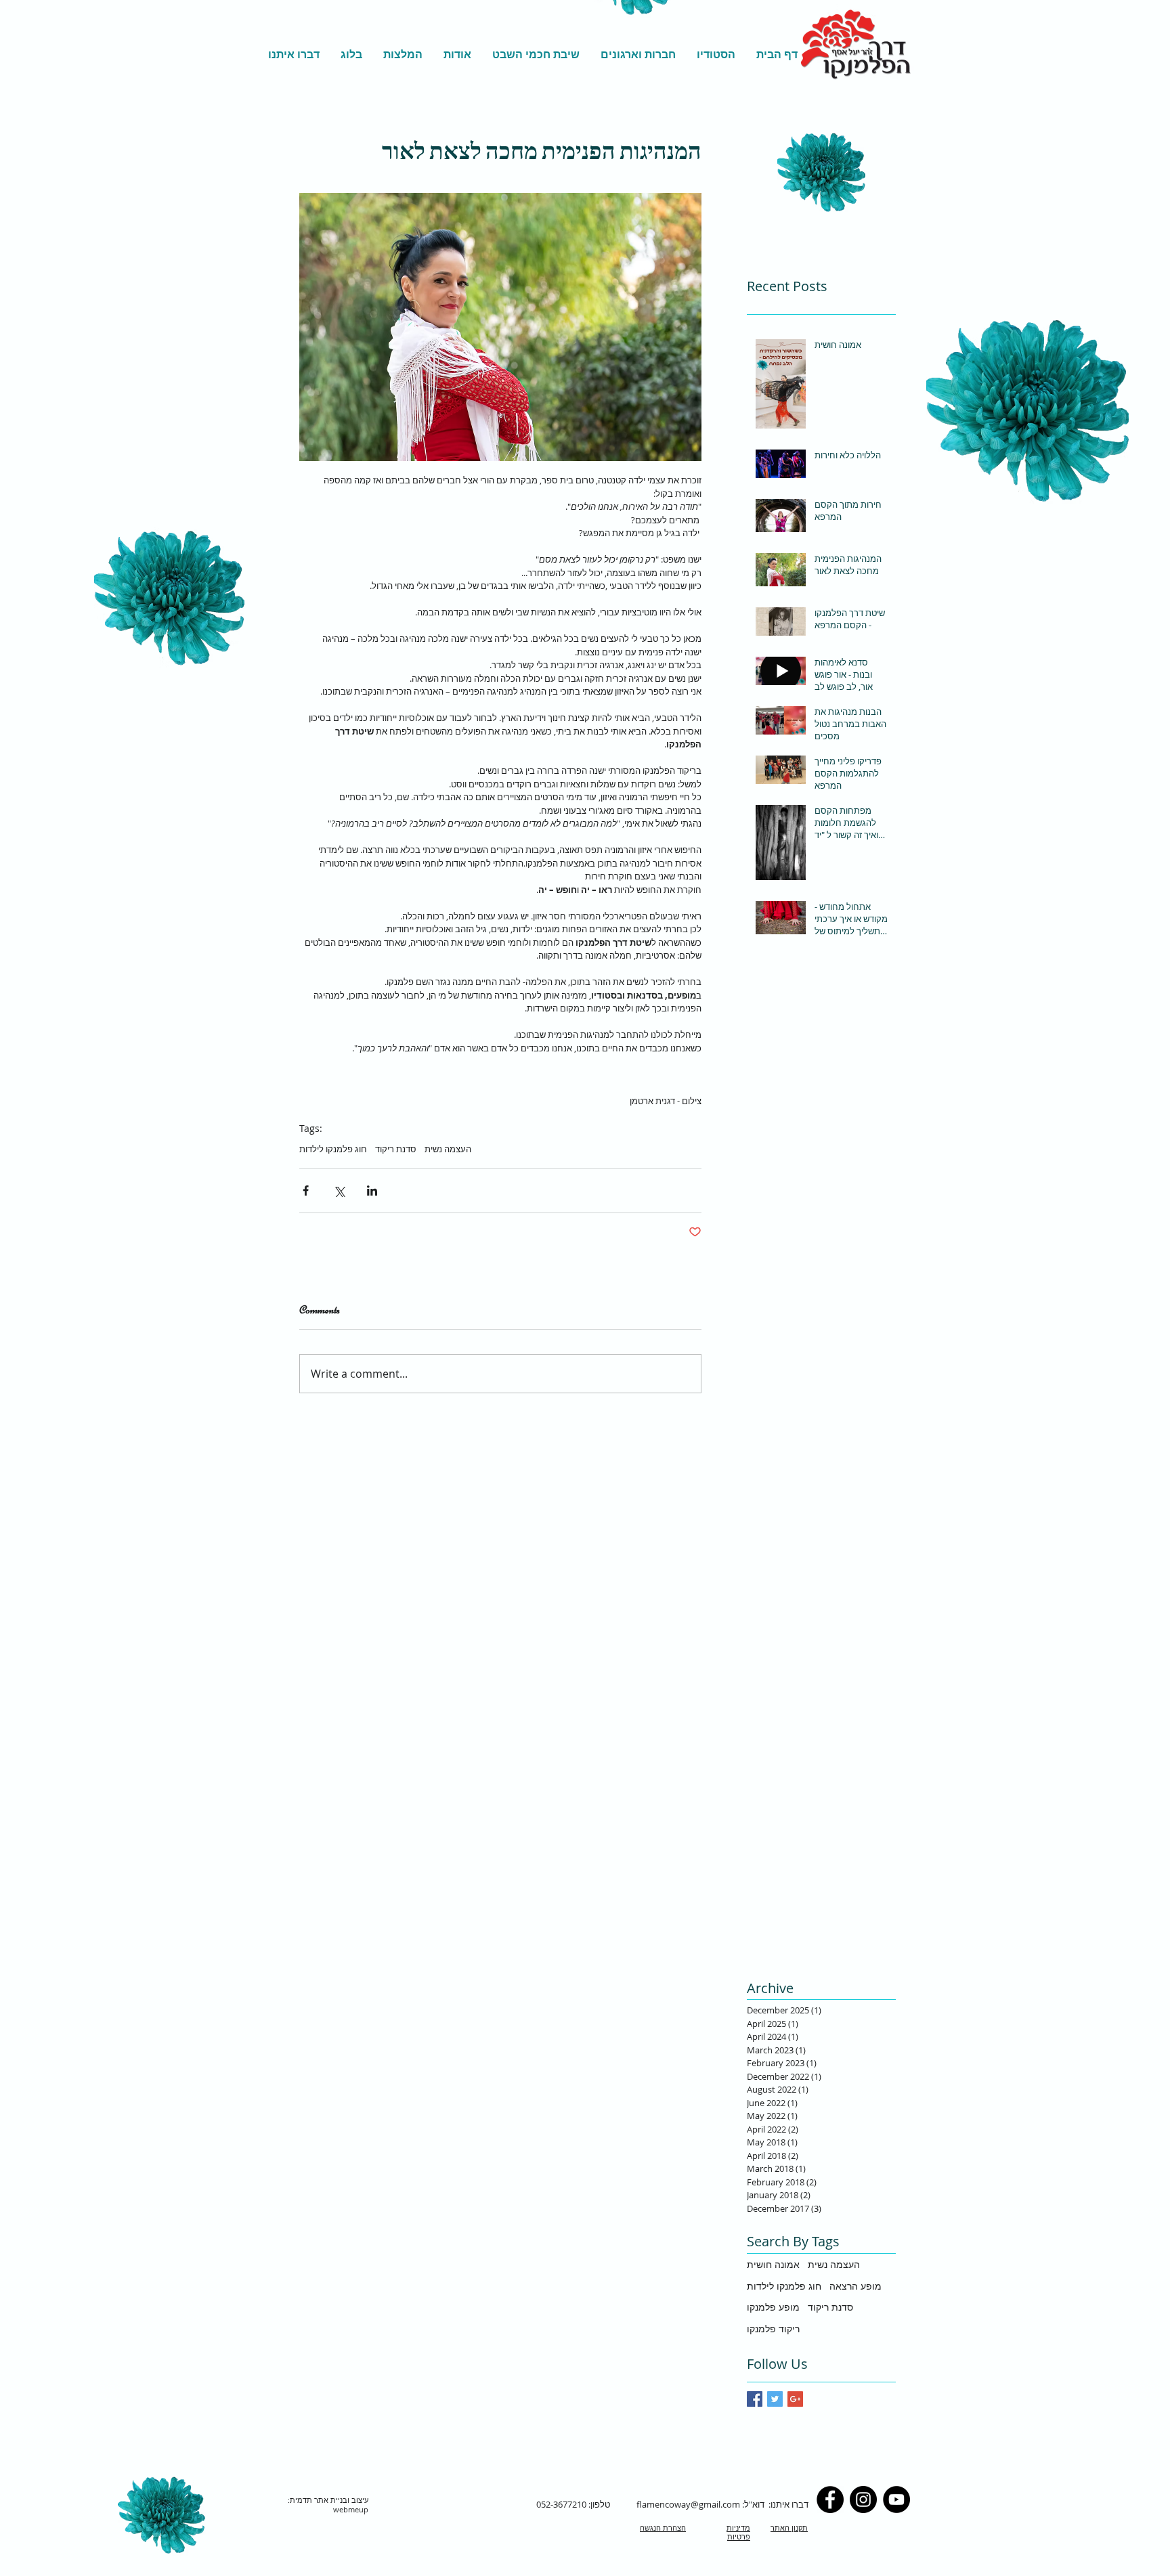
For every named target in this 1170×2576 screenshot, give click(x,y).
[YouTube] (896, 2499)
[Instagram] (863, 2499)
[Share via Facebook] (306, 1191)
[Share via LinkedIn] (372, 1191)
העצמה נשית (448, 1149)
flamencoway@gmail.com (688, 2504)
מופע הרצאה (855, 2286)
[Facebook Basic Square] (755, 2399)
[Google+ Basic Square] (795, 2399)
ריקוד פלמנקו (773, 2329)
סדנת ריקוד (396, 1149)
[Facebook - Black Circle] (830, 2499)
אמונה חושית (773, 2264)
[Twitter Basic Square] (775, 2399)
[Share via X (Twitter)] (339, 1191)
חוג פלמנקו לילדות (333, 1149)
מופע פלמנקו (773, 2307)
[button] (716, 54)
